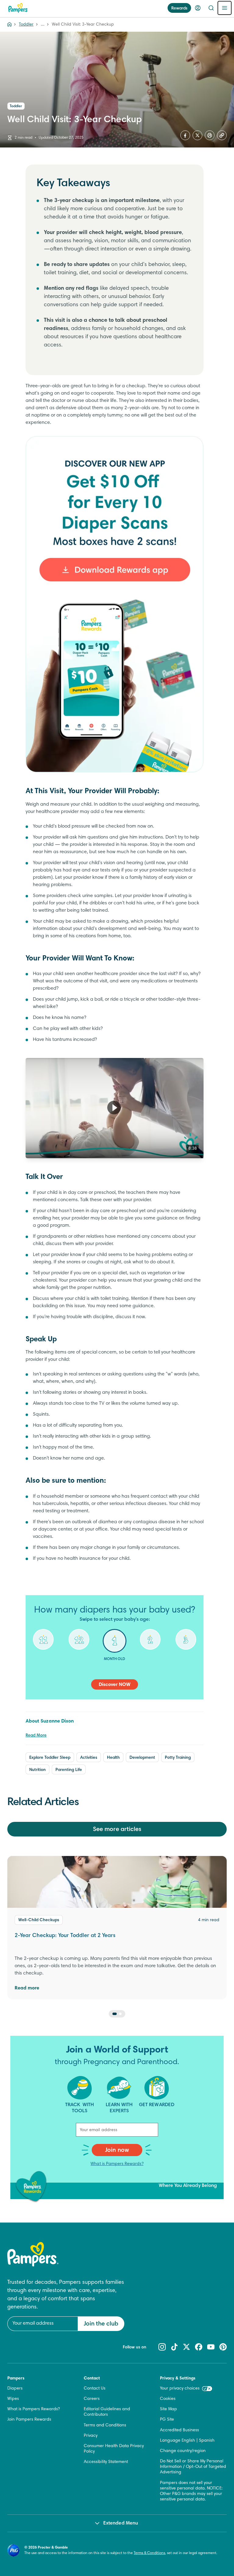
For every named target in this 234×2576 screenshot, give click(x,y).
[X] (197, 135)
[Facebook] (185, 135)
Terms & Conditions (149, 2553)
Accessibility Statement (106, 2462)
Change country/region (183, 2451)
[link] (115, 604)
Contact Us (95, 2389)
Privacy (91, 2436)
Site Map (168, 2409)
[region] (115, 1108)
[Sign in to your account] (198, 8)
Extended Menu (121, 2523)
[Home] (18, 8)
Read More (36, 1736)
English (188, 2441)
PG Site (167, 2420)
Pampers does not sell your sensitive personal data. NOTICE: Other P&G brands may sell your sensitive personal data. (191, 2491)
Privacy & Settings (178, 2379)
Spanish (207, 2441)
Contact (92, 2379)
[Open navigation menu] (225, 8)
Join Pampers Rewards (29, 2420)
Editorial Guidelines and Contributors (107, 2412)
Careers (92, 2399)
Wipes (13, 2399)
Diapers (15, 2389)
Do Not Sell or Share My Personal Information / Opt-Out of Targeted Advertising (193, 2467)
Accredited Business (179, 2430)
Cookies (168, 2399)
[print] (210, 135)
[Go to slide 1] (115, 2014)
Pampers (16, 2379)
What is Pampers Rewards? (117, 2164)
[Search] (211, 8)
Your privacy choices (180, 2389)
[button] (114, 1107)
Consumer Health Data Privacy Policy (114, 2449)
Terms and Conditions (105, 2425)
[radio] (43, 1644)
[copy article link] (222, 135)
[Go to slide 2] (120, 2014)
